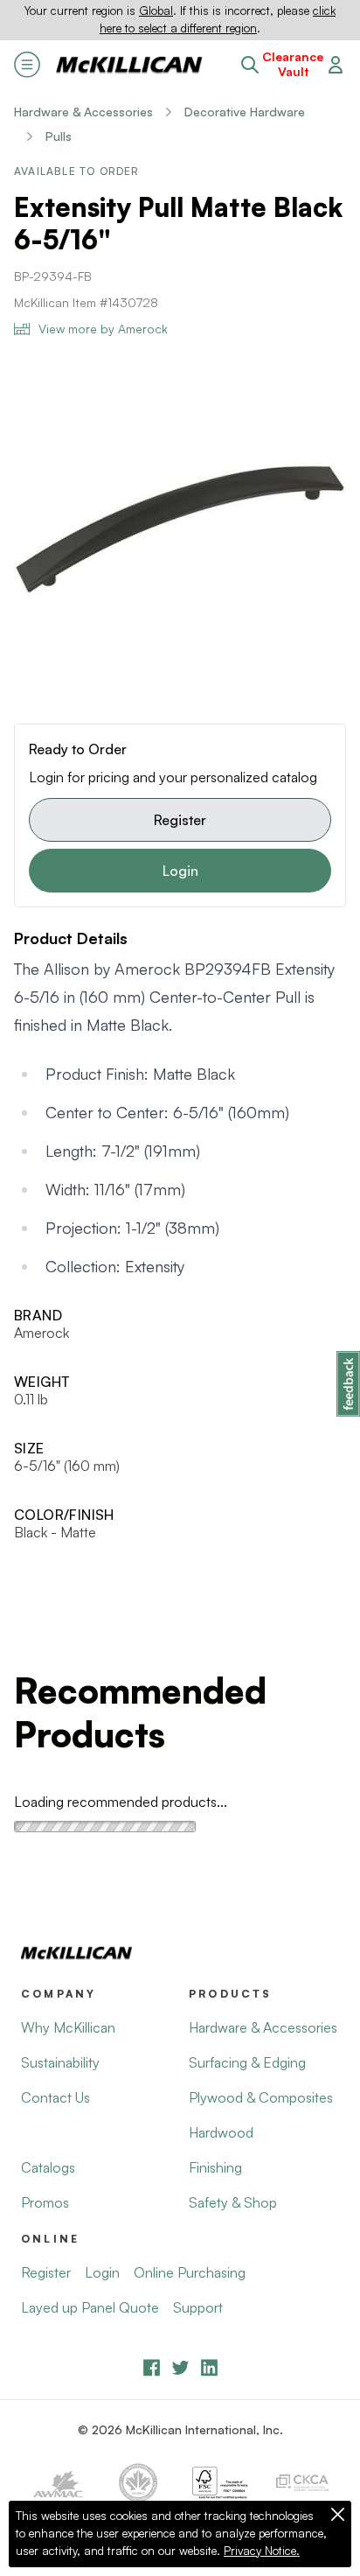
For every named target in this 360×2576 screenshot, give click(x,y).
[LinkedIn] (209, 2367)
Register (180, 820)
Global (156, 10)
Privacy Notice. (262, 2551)
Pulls (59, 136)
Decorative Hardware (245, 112)
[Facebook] (152, 2367)
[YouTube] (180, 2367)
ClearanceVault (293, 64)
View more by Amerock (103, 329)
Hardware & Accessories (83, 112)
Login (180, 871)
